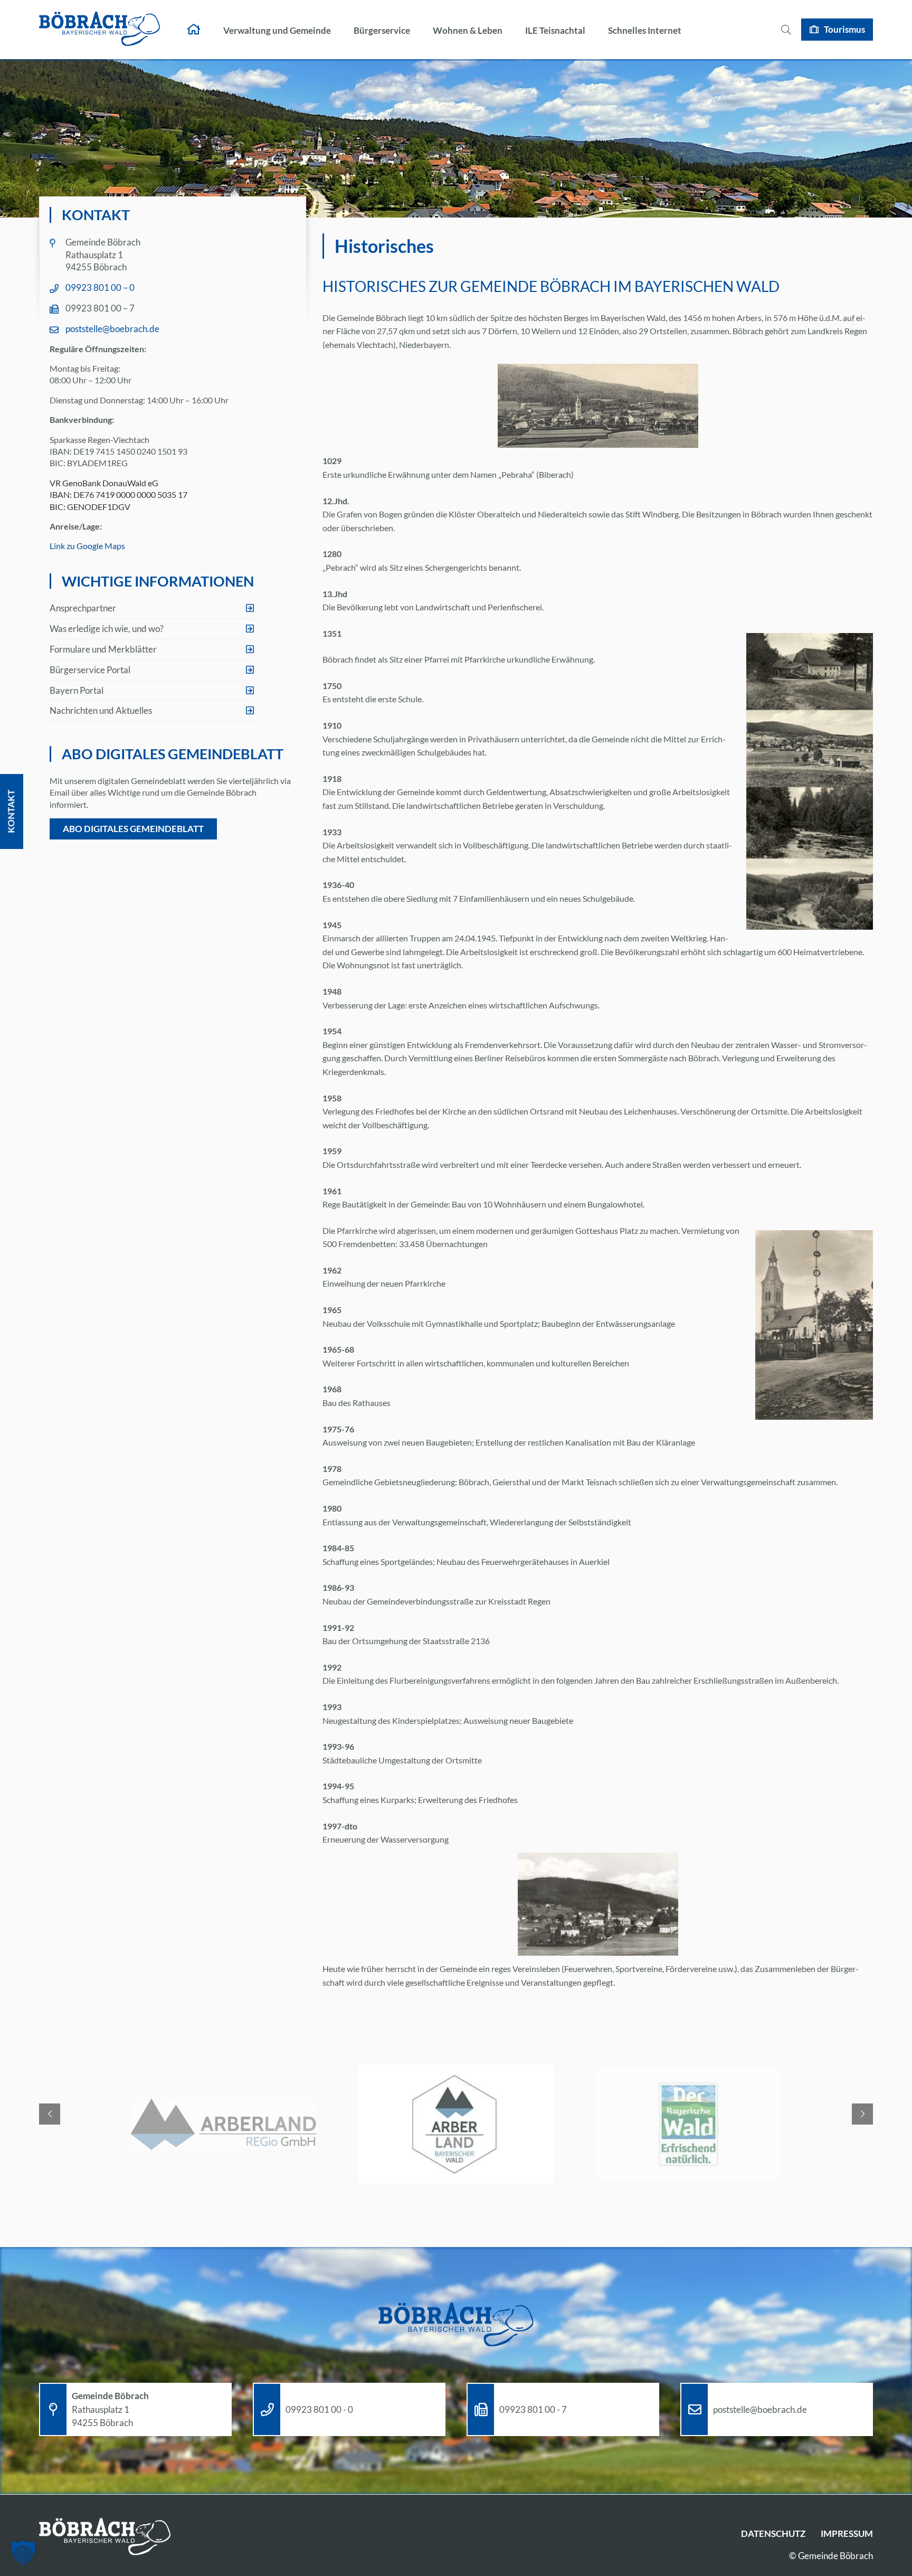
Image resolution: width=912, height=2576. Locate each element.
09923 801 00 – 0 (100, 287)
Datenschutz (773, 2533)
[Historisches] (598, 1904)
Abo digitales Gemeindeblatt (133, 829)
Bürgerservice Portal (90, 670)
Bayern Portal (77, 690)
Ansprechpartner (83, 608)
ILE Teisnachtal (555, 30)
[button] (23, 2553)
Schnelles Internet (645, 30)
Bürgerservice (382, 30)
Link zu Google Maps (87, 546)
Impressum (847, 2533)
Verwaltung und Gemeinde (277, 30)
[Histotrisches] (598, 406)
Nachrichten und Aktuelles (101, 710)
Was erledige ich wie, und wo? (107, 629)
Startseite (194, 30)
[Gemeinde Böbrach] (100, 30)
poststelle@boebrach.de (112, 329)
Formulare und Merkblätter (103, 649)
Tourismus (844, 29)
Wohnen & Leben (468, 30)
